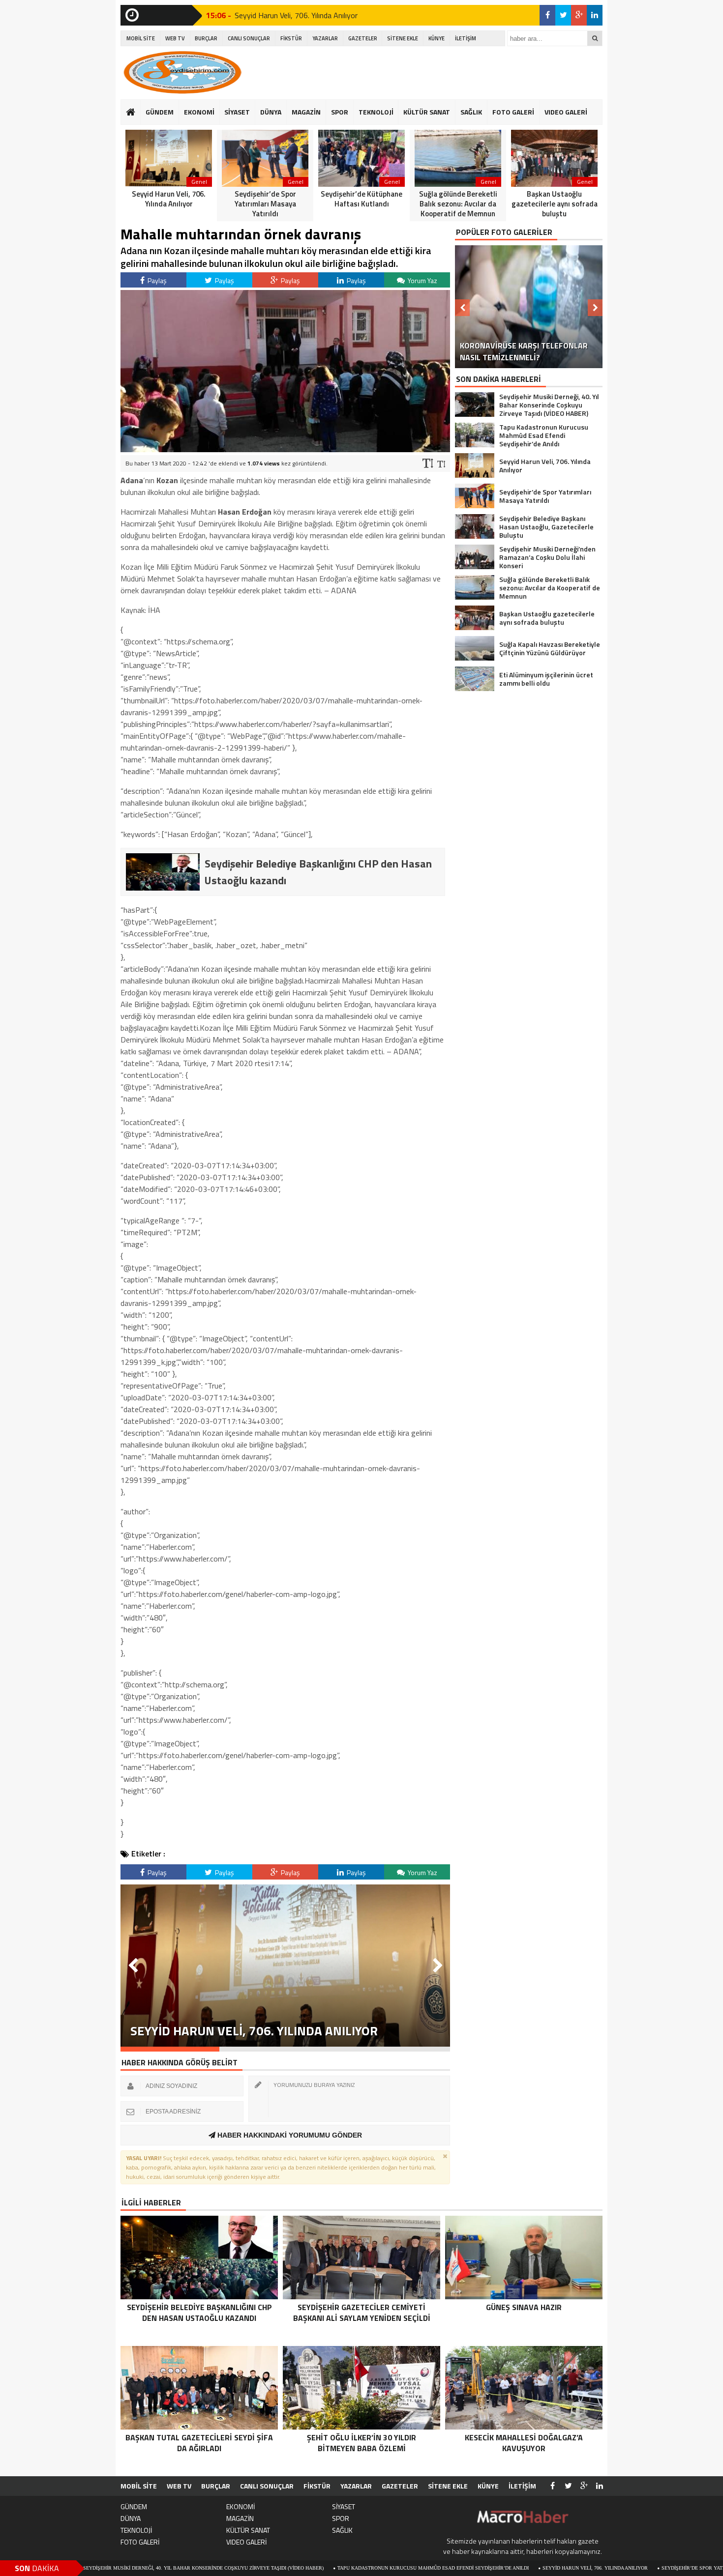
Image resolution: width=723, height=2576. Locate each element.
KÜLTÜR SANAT (427, 112)
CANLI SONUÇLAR (249, 38)
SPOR (340, 112)
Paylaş (156, 280)
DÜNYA (271, 112)
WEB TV (175, 38)
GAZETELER (363, 38)
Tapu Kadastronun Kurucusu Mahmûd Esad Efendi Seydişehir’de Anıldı (342, 2568)
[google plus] (579, 15)
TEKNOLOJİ (376, 112)
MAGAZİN (306, 112)
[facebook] (547, 15)
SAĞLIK (471, 112)
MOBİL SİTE (141, 38)
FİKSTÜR (291, 38)
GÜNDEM (160, 112)
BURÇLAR (206, 38)
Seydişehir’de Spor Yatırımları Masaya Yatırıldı (635, 2568)
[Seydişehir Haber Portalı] (182, 72)
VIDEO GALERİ (566, 112)
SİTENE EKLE (403, 38)
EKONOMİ (199, 112)
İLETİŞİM (466, 38)
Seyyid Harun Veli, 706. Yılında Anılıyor (296, 15)
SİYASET (237, 112)
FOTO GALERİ (513, 112)
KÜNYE (437, 38)
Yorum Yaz (422, 280)
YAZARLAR (325, 38)
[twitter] (563, 15)
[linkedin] (595, 15)
